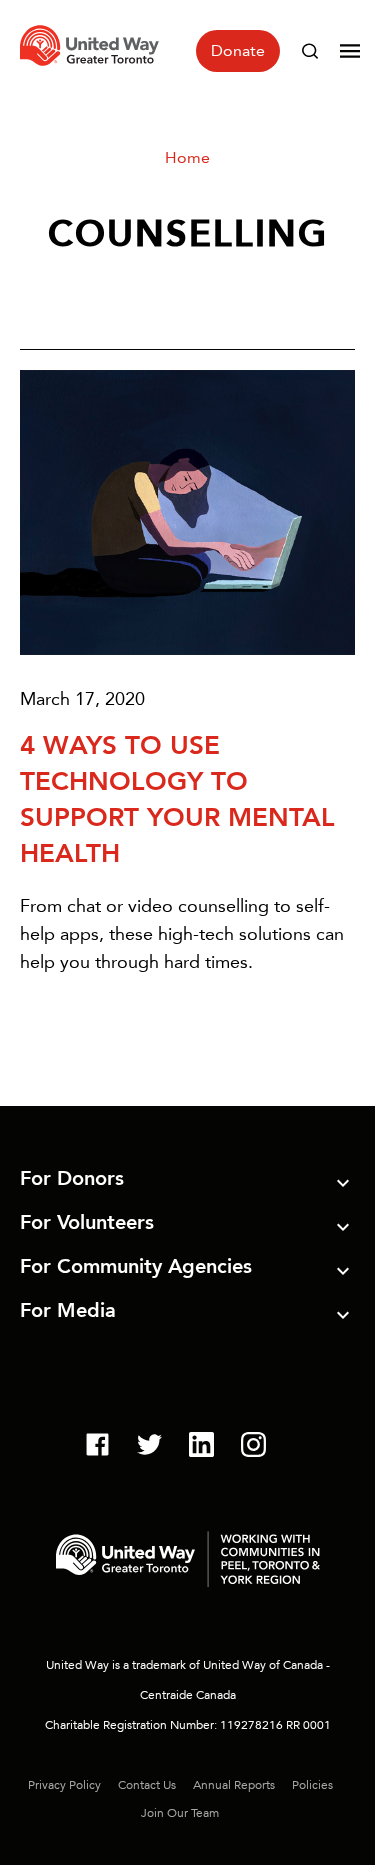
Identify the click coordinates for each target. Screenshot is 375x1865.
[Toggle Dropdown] (343, 1186)
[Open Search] (310, 51)
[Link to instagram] (253, 1447)
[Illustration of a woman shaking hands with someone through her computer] (187, 512)
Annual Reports (234, 1785)
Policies (312, 1785)
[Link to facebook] (97, 1447)
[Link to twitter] (149, 1447)
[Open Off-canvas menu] (350, 51)
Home (187, 157)
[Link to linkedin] (201, 1447)
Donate (238, 50)
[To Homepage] (92, 69)
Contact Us (147, 1785)
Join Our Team (180, 1813)
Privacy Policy (64, 1785)
